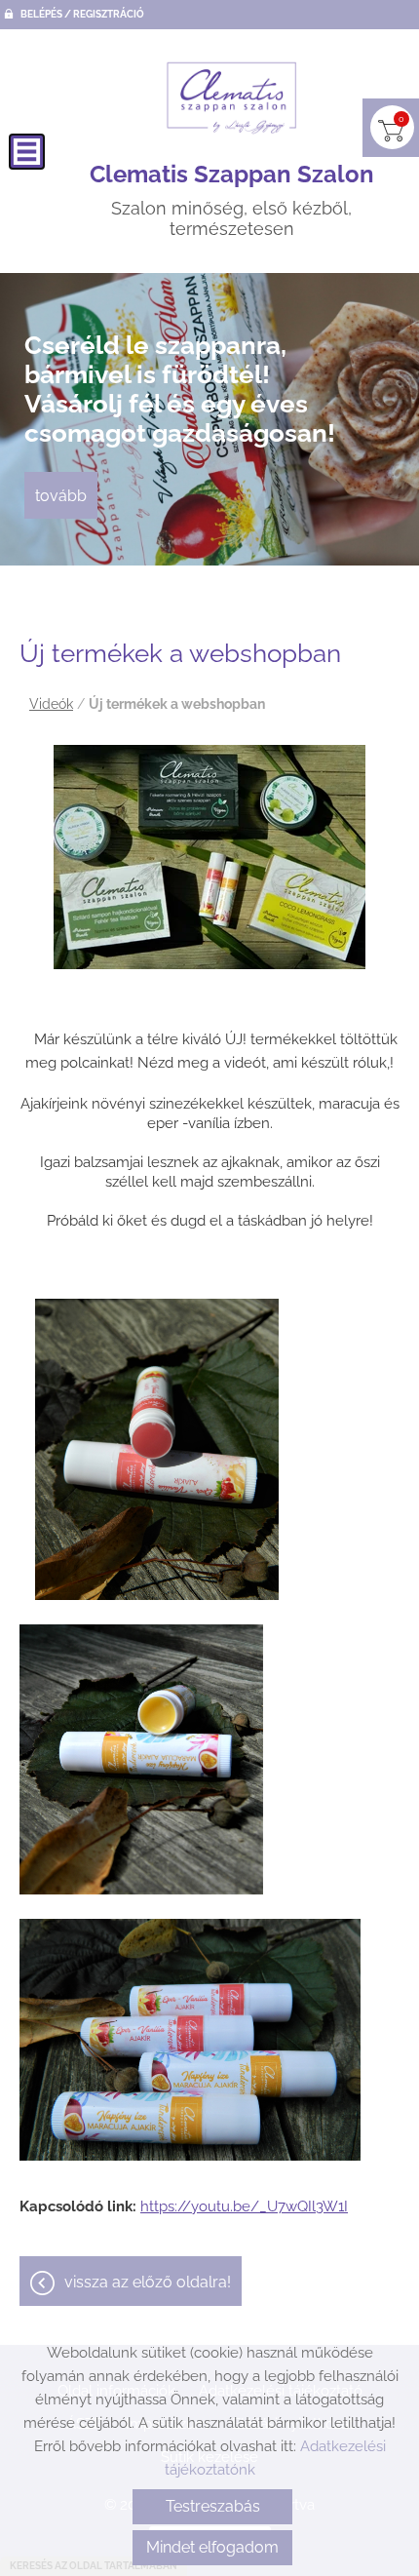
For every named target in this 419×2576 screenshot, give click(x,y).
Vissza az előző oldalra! (148, 2282)
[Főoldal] (232, 98)
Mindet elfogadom (212, 2547)
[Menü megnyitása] (27, 152)
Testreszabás (213, 2506)
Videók (51, 704)
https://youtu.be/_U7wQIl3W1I (244, 2206)
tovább (61, 496)
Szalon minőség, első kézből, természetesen (232, 200)
